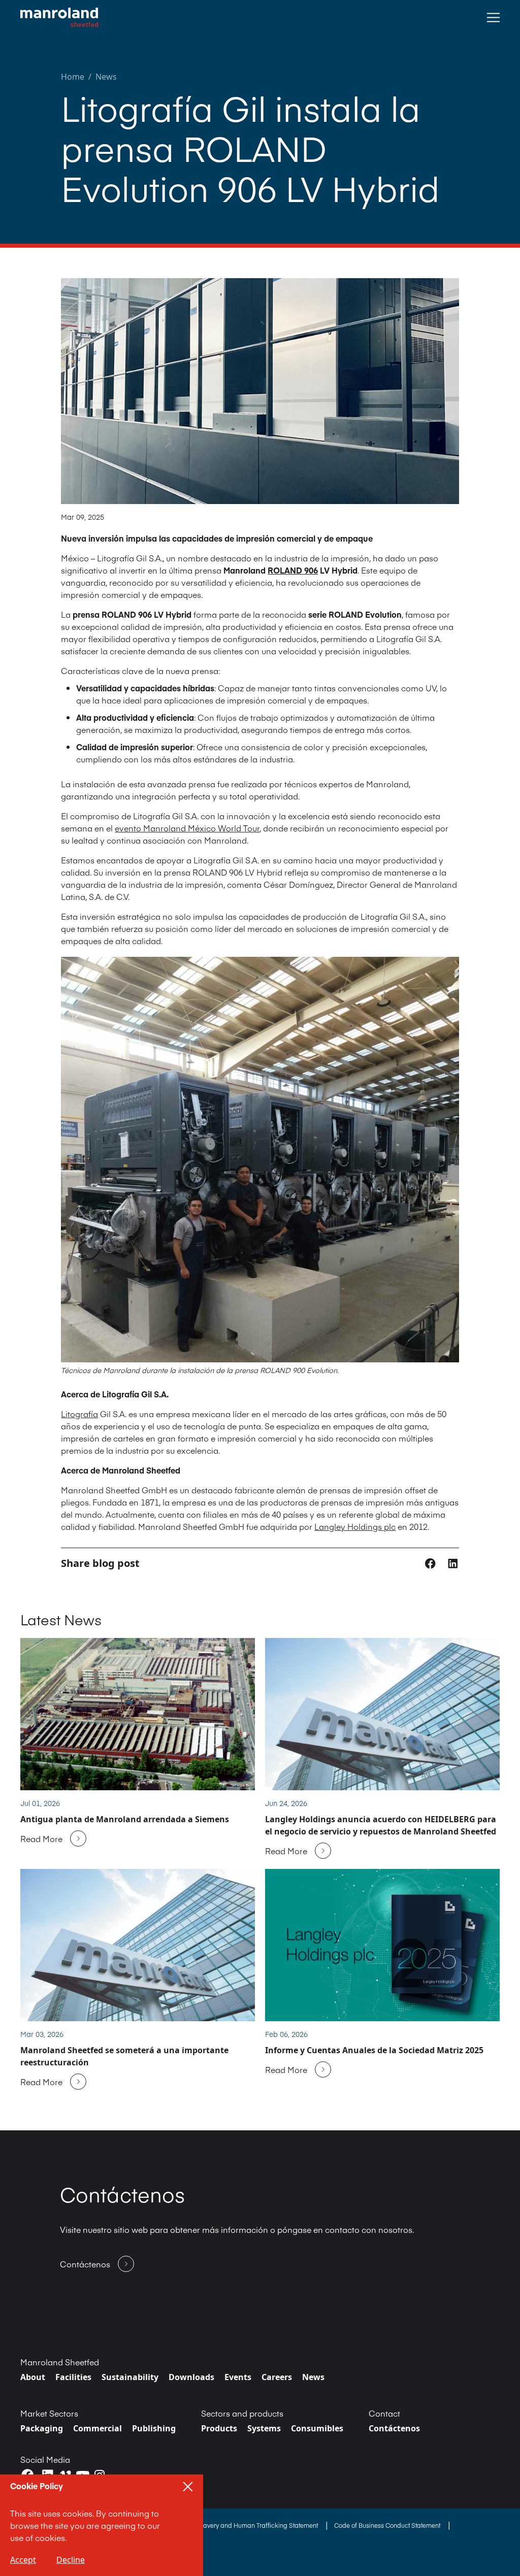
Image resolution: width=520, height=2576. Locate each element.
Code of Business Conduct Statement (388, 2525)
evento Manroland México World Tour (187, 828)
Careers (277, 2377)
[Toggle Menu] (493, 18)
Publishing (154, 2428)
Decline (71, 2560)
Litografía (79, 1414)
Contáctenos (394, 2428)
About (33, 2377)
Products (219, 2428)
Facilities (73, 2377)
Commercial (97, 2428)
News (106, 77)
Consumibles (317, 2428)
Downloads (191, 2377)
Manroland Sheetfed (60, 2362)
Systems (264, 2428)
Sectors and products (242, 2413)
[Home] (59, 18)
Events (238, 2377)
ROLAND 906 (293, 570)
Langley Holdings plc (355, 1526)
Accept (23, 2560)
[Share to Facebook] (431, 1563)
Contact (384, 2413)
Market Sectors (49, 2413)
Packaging (42, 2428)
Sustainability (130, 2377)
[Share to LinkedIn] (453, 1563)
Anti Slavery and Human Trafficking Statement (252, 2525)
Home (73, 77)
